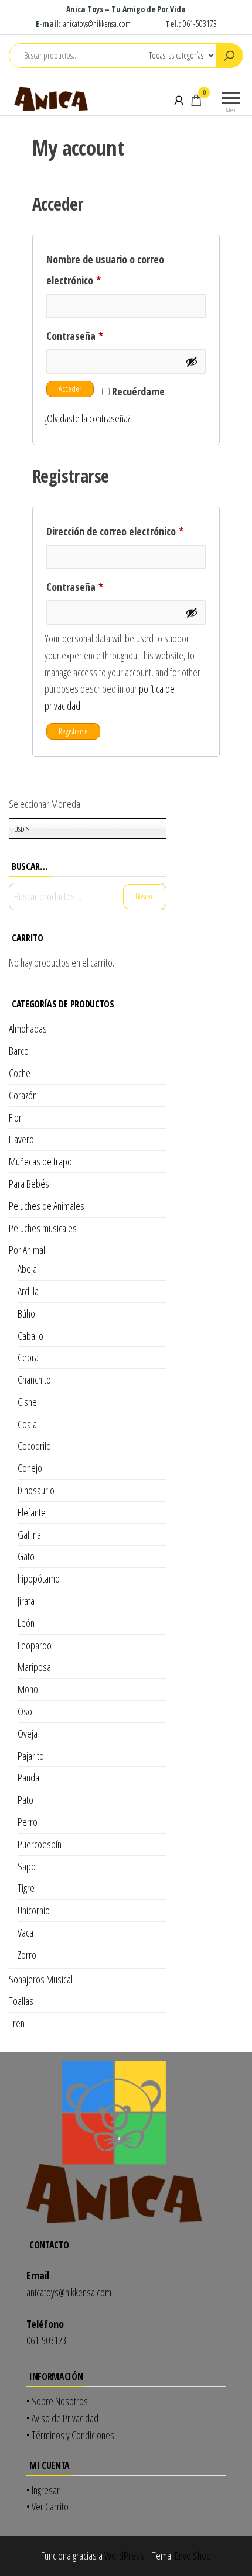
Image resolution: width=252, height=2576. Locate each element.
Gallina (29, 1535)
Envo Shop (193, 2556)
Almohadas (28, 1029)
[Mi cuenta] (179, 100)
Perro (28, 1822)
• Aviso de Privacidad (62, 2418)
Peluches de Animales (47, 1206)
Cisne (27, 1402)
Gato (26, 1556)
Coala (27, 1424)
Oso (25, 1711)
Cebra (28, 1357)
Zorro (27, 1955)
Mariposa (34, 1667)
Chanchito (34, 1380)
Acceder (70, 389)
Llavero (21, 1139)
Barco (19, 1051)
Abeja (27, 1269)
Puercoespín (40, 1844)
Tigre (26, 1888)
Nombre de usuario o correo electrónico (105, 270)
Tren (17, 2023)
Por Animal (27, 1250)
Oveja (28, 1734)
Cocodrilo (34, 1446)
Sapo (27, 1866)
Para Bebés (29, 1184)
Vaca (25, 1932)
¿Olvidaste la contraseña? (87, 418)
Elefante (32, 1512)
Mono (28, 1689)
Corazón (23, 1095)
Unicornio (34, 1910)
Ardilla (28, 1291)
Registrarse (73, 731)
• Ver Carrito (47, 2506)
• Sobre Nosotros (57, 2401)
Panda (28, 1777)
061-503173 (200, 24)
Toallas (21, 2001)
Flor (15, 1117)
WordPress (124, 2556)
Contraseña (98, 336)
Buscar (144, 896)
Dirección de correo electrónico (126, 531)
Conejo (30, 1468)
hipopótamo (39, 1578)
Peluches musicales (43, 1228)
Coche (20, 1073)
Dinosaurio (36, 1490)
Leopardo (35, 1645)
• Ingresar (43, 2490)
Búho (26, 1313)
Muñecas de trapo (40, 1161)
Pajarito (31, 1756)
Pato (25, 1800)
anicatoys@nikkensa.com (98, 24)
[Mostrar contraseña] (192, 362)
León (26, 1623)
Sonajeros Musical (41, 1979)
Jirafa (26, 1601)
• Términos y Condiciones (70, 2435)
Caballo (30, 1336)
